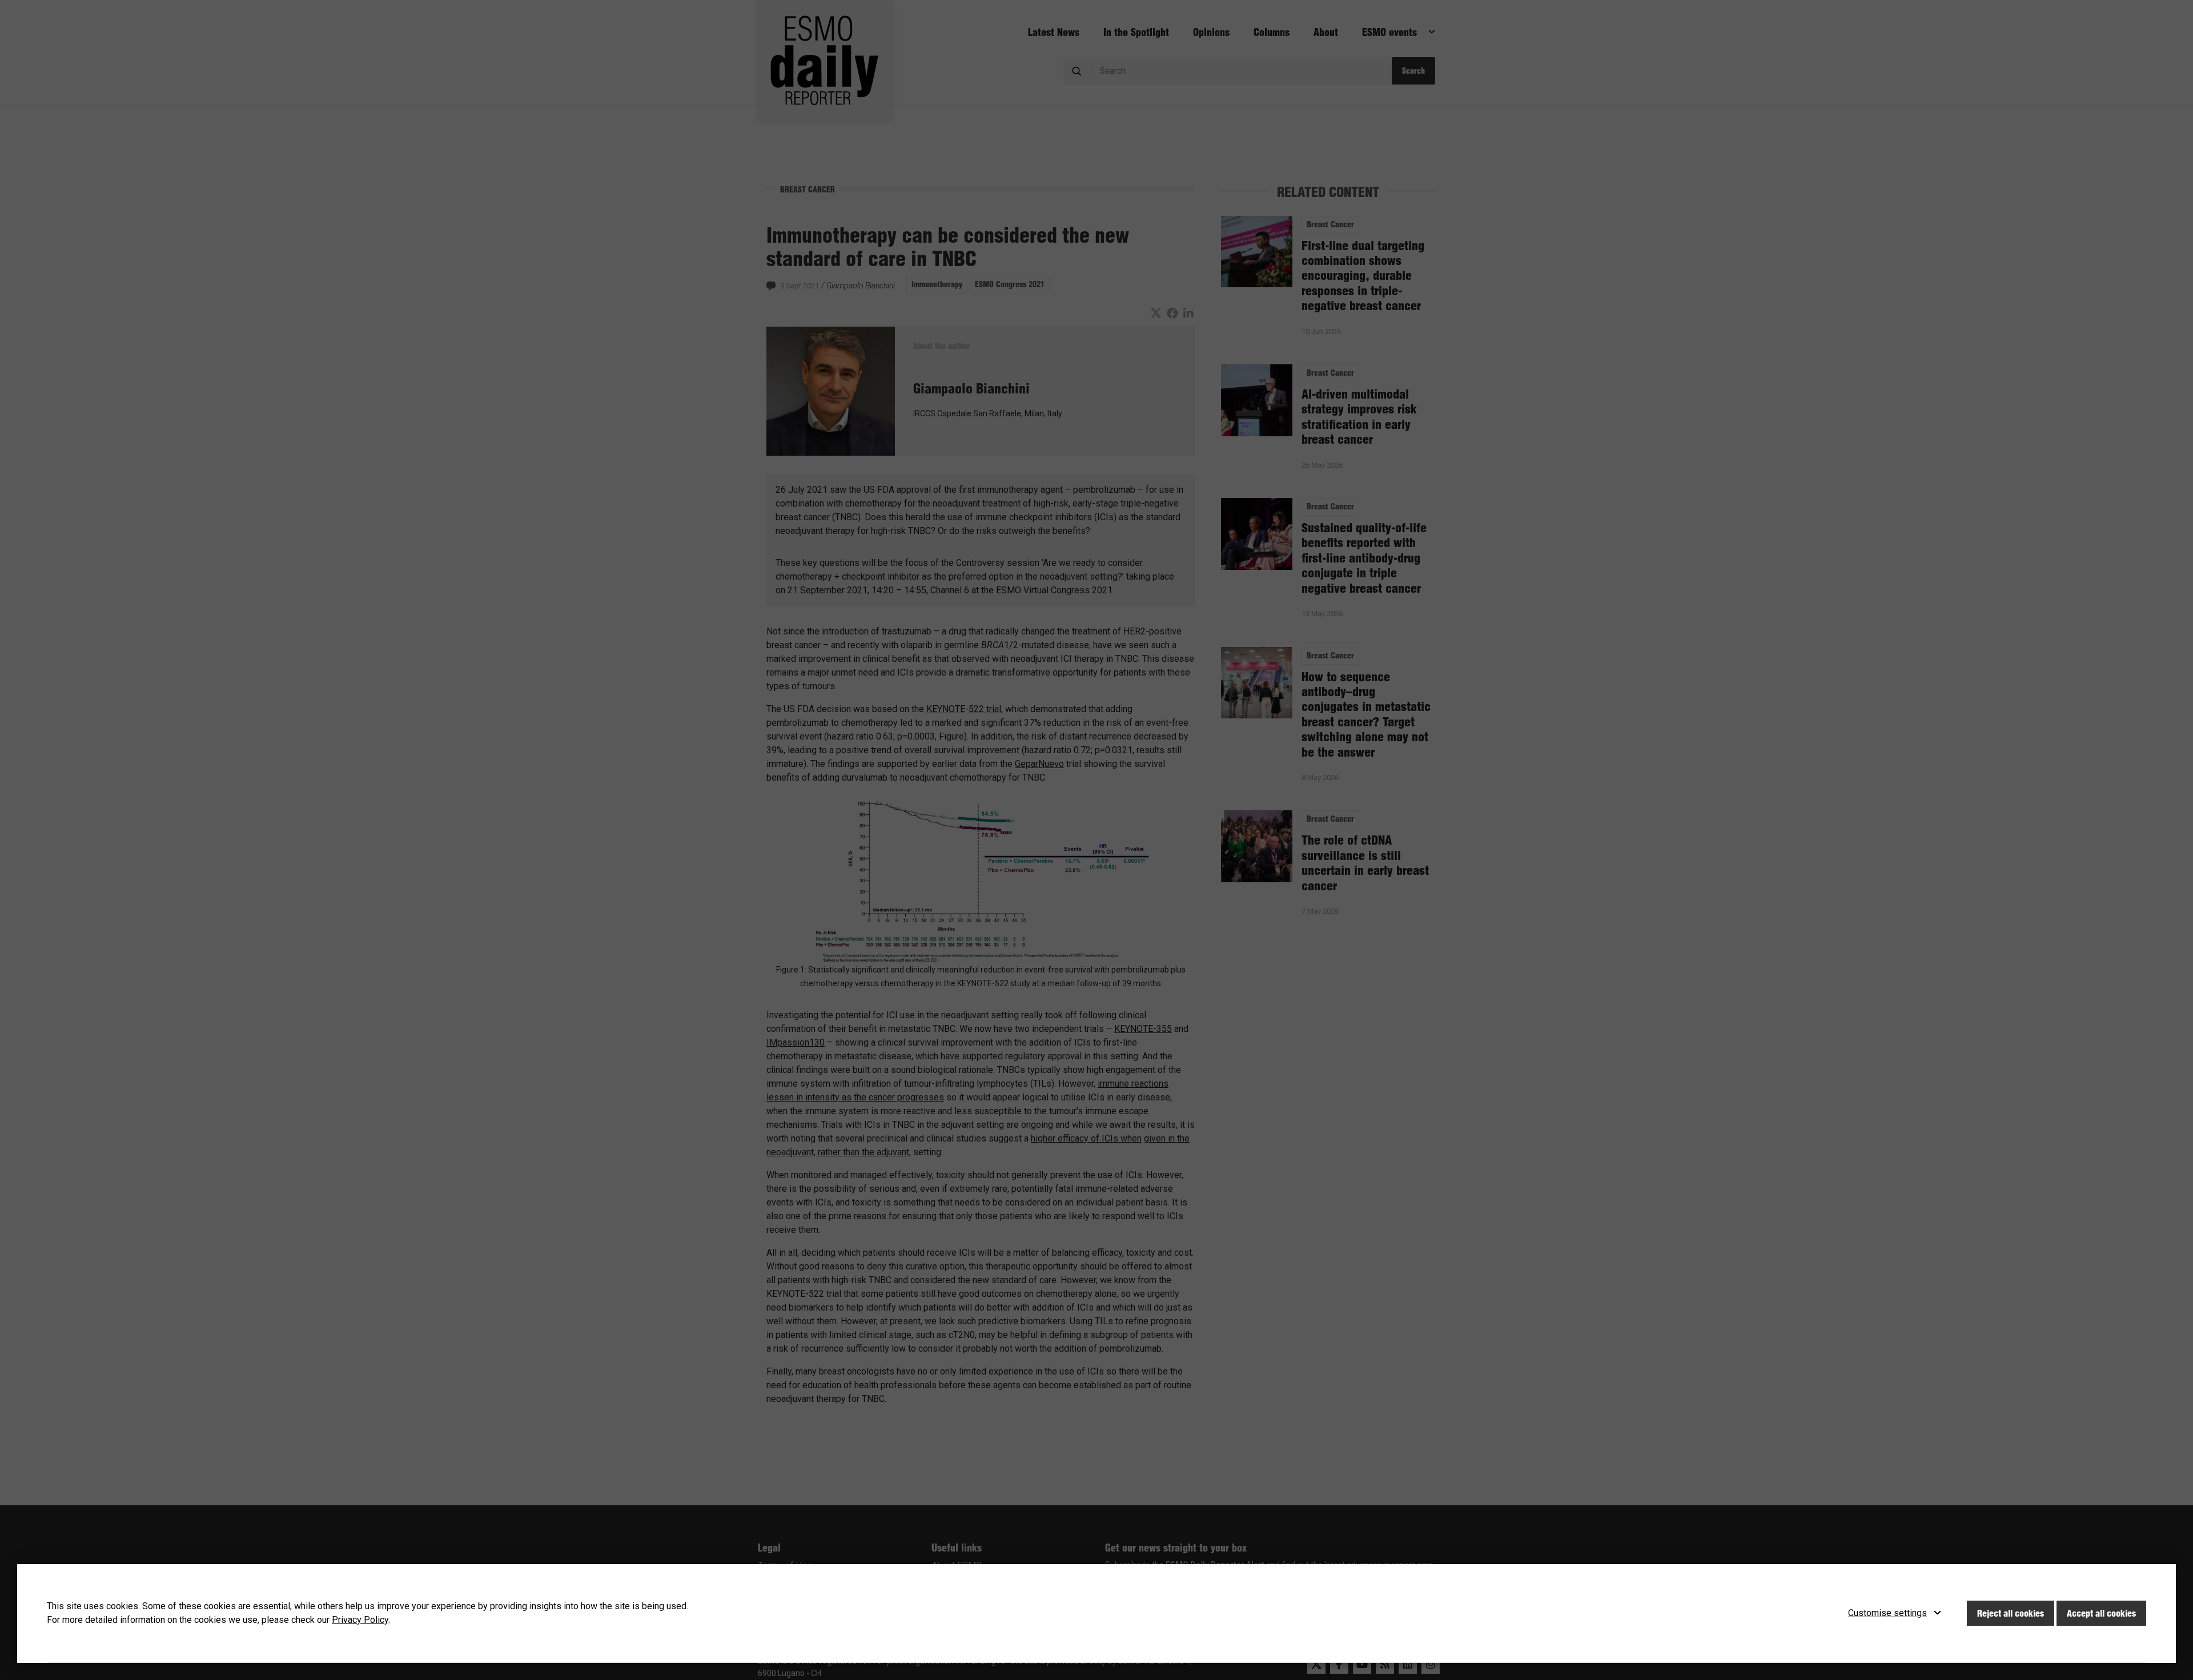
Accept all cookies (2101, 1613)
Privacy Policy (360, 1620)
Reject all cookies (2011, 1613)
